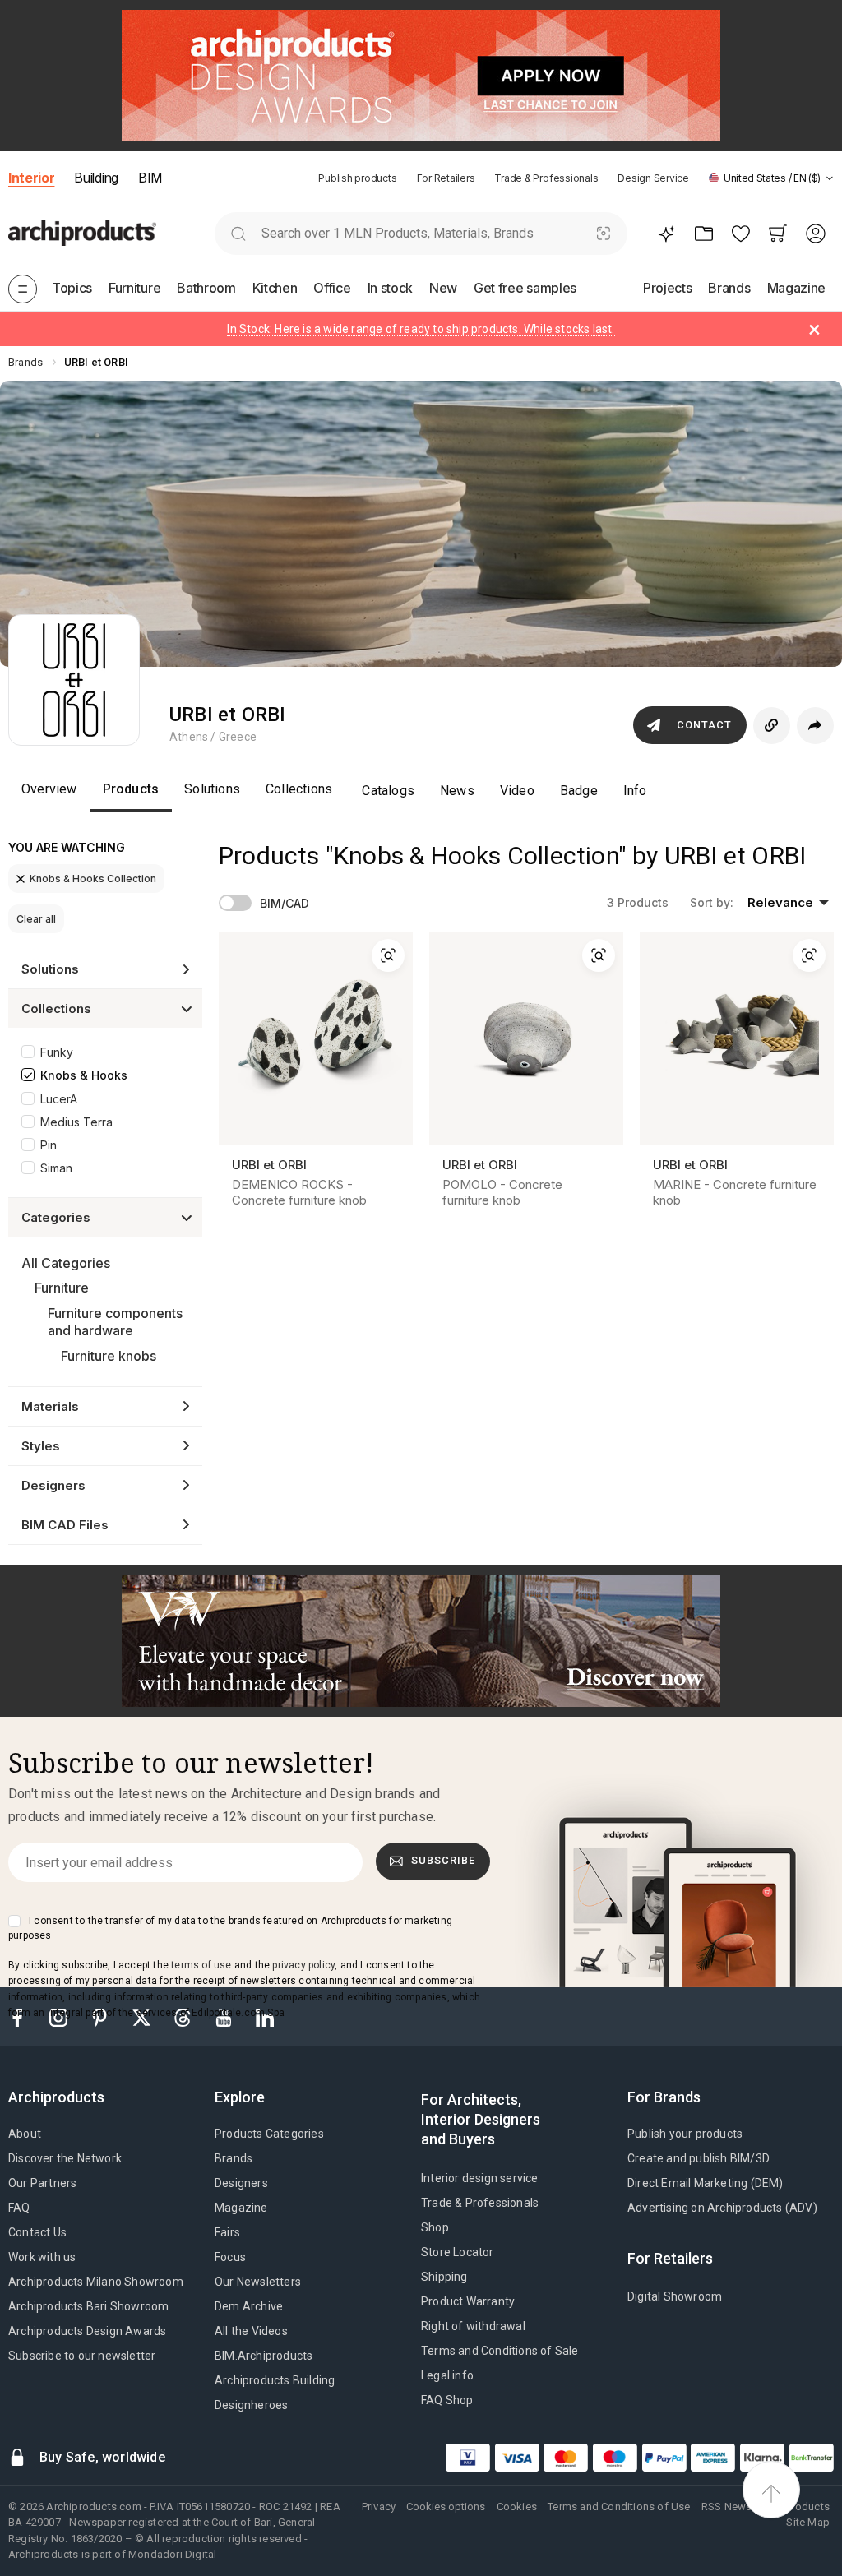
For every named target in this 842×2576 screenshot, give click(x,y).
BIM (150, 178)
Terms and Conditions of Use (619, 2507)
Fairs (227, 2232)
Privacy (379, 2507)
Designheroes (251, 2405)
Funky (57, 1052)
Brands (234, 2158)
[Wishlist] (740, 233)
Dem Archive (249, 2306)
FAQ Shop (447, 2400)
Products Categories (269, 2134)
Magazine (241, 2208)
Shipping (444, 2277)
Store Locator (458, 2252)
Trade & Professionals (546, 178)
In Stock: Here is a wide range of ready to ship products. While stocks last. (421, 329)
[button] (771, 178)
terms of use (201, 1965)
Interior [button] (31, 178)
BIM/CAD (285, 903)
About (25, 2134)
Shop (435, 2227)
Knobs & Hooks (84, 1075)
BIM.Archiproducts (264, 2356)
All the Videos (251, 2331)
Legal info (447, 2375)
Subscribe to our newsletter (82, 2356)
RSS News (727, 2507)
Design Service (653, 178)
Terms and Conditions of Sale (500, 2351)
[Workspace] (703, 233)
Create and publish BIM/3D (699, 2158)
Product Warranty (468, 2301)
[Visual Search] (604, 233)
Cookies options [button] (446, 2507)
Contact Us (37, 2232)
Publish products (357, 178)
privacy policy (303, 1965)
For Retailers (446, 178)
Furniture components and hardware (115, 1322)
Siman (56, 1168)
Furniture (62, 1288)
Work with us (42, 2257)
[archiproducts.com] (82, 234)
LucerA (59, 1099)
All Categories (66, 1263)
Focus (230, 2257)
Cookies (517, 2507)
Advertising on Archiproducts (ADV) (722, 2208)
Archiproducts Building (275, 2380)
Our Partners (42, 2183)
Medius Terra (76, 1122)
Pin (49, 1145)
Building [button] (96, 178)
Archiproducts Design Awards (87, 2331)
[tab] (830, 178)
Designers (241, 2183)
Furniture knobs (109, 1356)
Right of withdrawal (473, 2326)
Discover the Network (65, 2158)
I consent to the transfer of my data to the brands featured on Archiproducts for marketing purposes (230, 1928)
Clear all (36, 919)
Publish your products (685, 2134)
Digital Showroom (675, 2296)
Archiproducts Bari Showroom (88, 2306)
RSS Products (796, 2507)
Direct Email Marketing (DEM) (706, 2183)
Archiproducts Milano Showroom (96, 2282)
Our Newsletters (258, 2282)
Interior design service (480, 2178)
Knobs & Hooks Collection (93, 879)
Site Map (808, 2522)
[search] (238, 233)
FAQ (19, 2208)
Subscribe (443, 1860)
